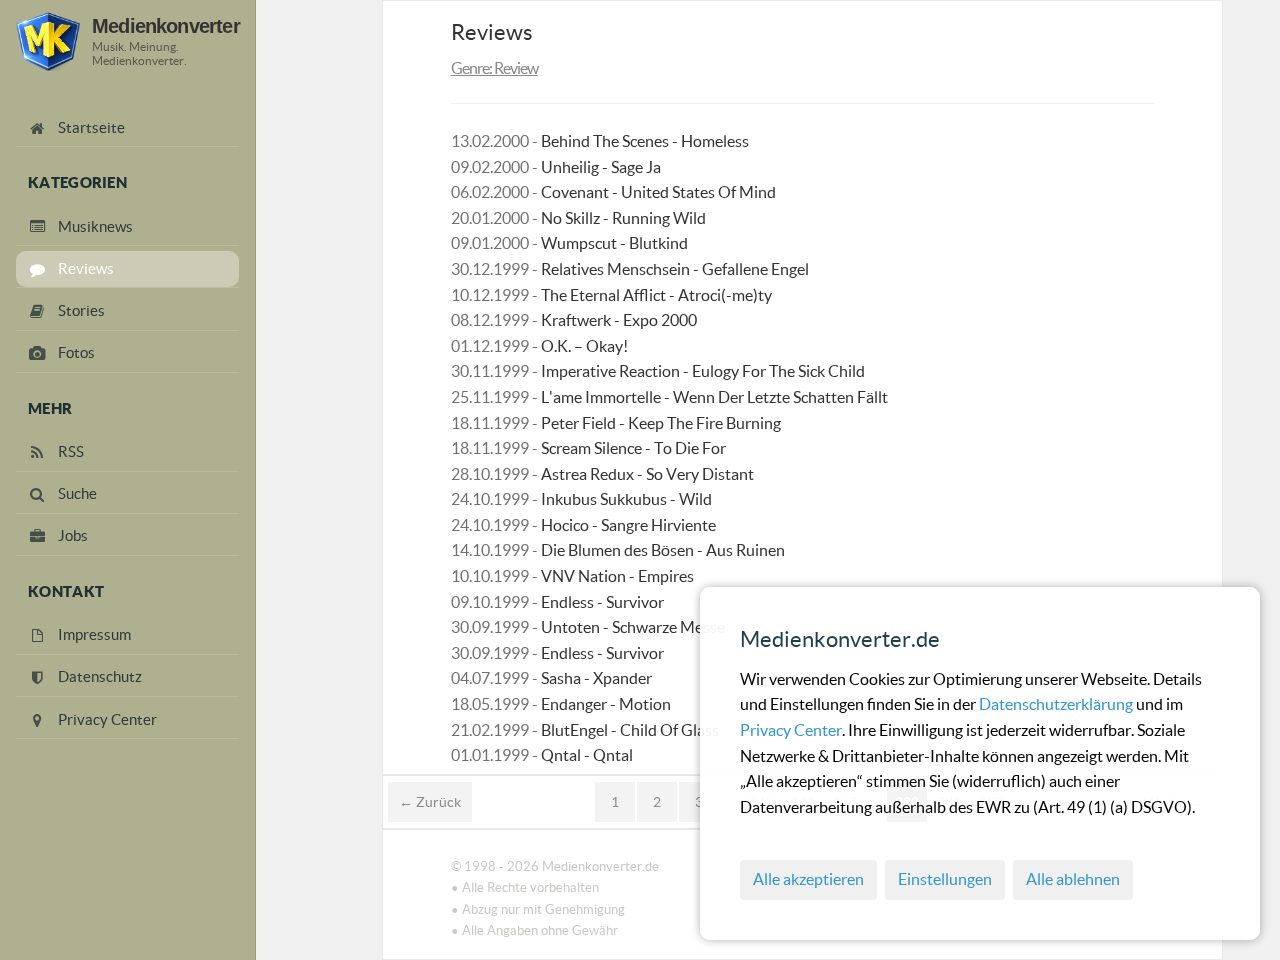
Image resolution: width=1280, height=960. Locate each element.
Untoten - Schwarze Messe (633, 627)
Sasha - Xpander (596, 678)
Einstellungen (945, 879)
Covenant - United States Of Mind (658, 192)
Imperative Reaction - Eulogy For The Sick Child (703, 371)
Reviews (492, 32)
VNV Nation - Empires (617, 576)
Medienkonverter (166, 25)
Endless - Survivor (602, 602)
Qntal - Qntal (587, 755)
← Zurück (430, 802)
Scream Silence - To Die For (633, 448)
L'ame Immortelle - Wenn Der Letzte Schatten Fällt (714, 397)
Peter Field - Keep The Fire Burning (661, 423)
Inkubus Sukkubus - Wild (626, 499)
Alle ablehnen (1073, 879)
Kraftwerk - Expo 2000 (619, 320)
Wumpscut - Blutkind (614, 243)
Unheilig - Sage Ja (601, 167)
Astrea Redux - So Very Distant (647, 474)
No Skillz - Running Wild (623, 218)
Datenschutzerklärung (1057, 704)
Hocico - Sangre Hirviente (628, 525)
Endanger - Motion (606, 704)
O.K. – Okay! (584, 346)
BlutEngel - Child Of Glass (630, 730)
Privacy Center (791, 730)
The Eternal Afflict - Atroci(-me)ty (656, 295)
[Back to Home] (48, 41)
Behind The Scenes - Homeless (645, 141)
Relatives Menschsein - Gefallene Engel (675, 269)
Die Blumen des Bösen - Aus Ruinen (663, 550)
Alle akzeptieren (808, 879)
